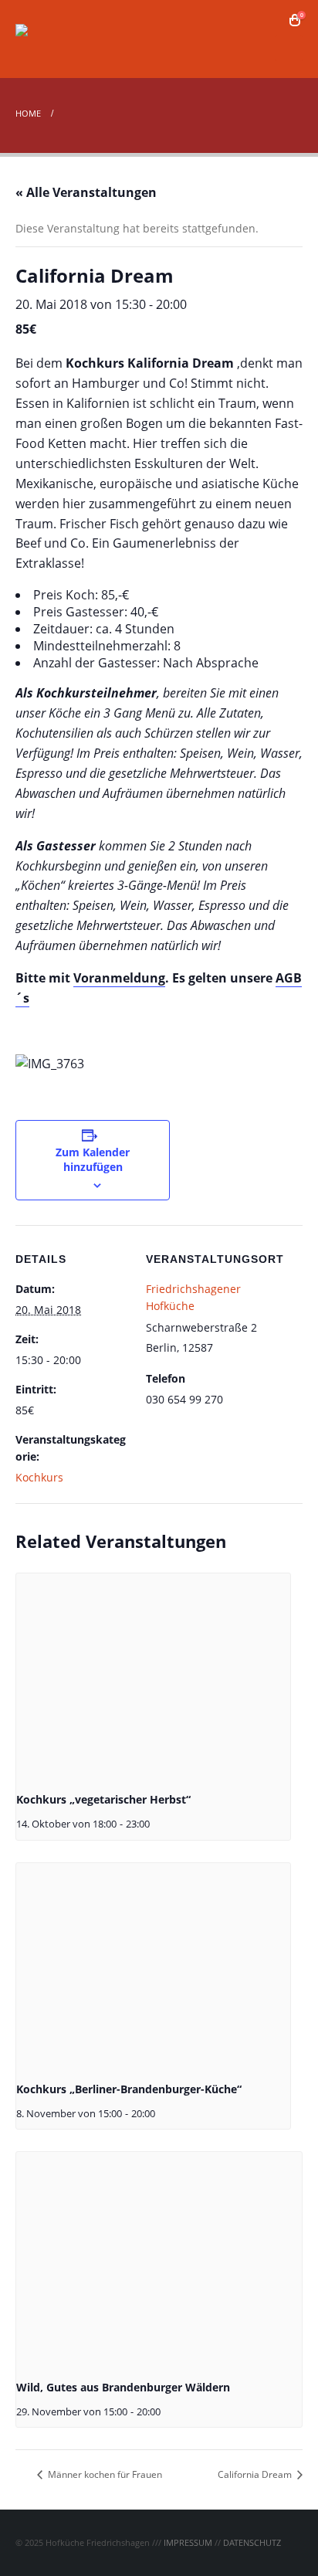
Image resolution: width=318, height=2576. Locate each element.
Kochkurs (39, 1477)
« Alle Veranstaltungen (86, 192)
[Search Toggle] (272, 20)
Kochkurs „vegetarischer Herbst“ (103, 1799)
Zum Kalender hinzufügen (93, 1159)
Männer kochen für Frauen (104, 2474)
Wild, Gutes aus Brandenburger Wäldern (123, 2387)
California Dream (256, 2474)
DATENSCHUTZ (252, 2542)
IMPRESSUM (188, 2542)
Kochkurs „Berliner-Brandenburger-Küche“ (129, 2089)
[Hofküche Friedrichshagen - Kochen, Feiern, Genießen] (58, 39)
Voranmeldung (119, 978)
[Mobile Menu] (289, 48)
